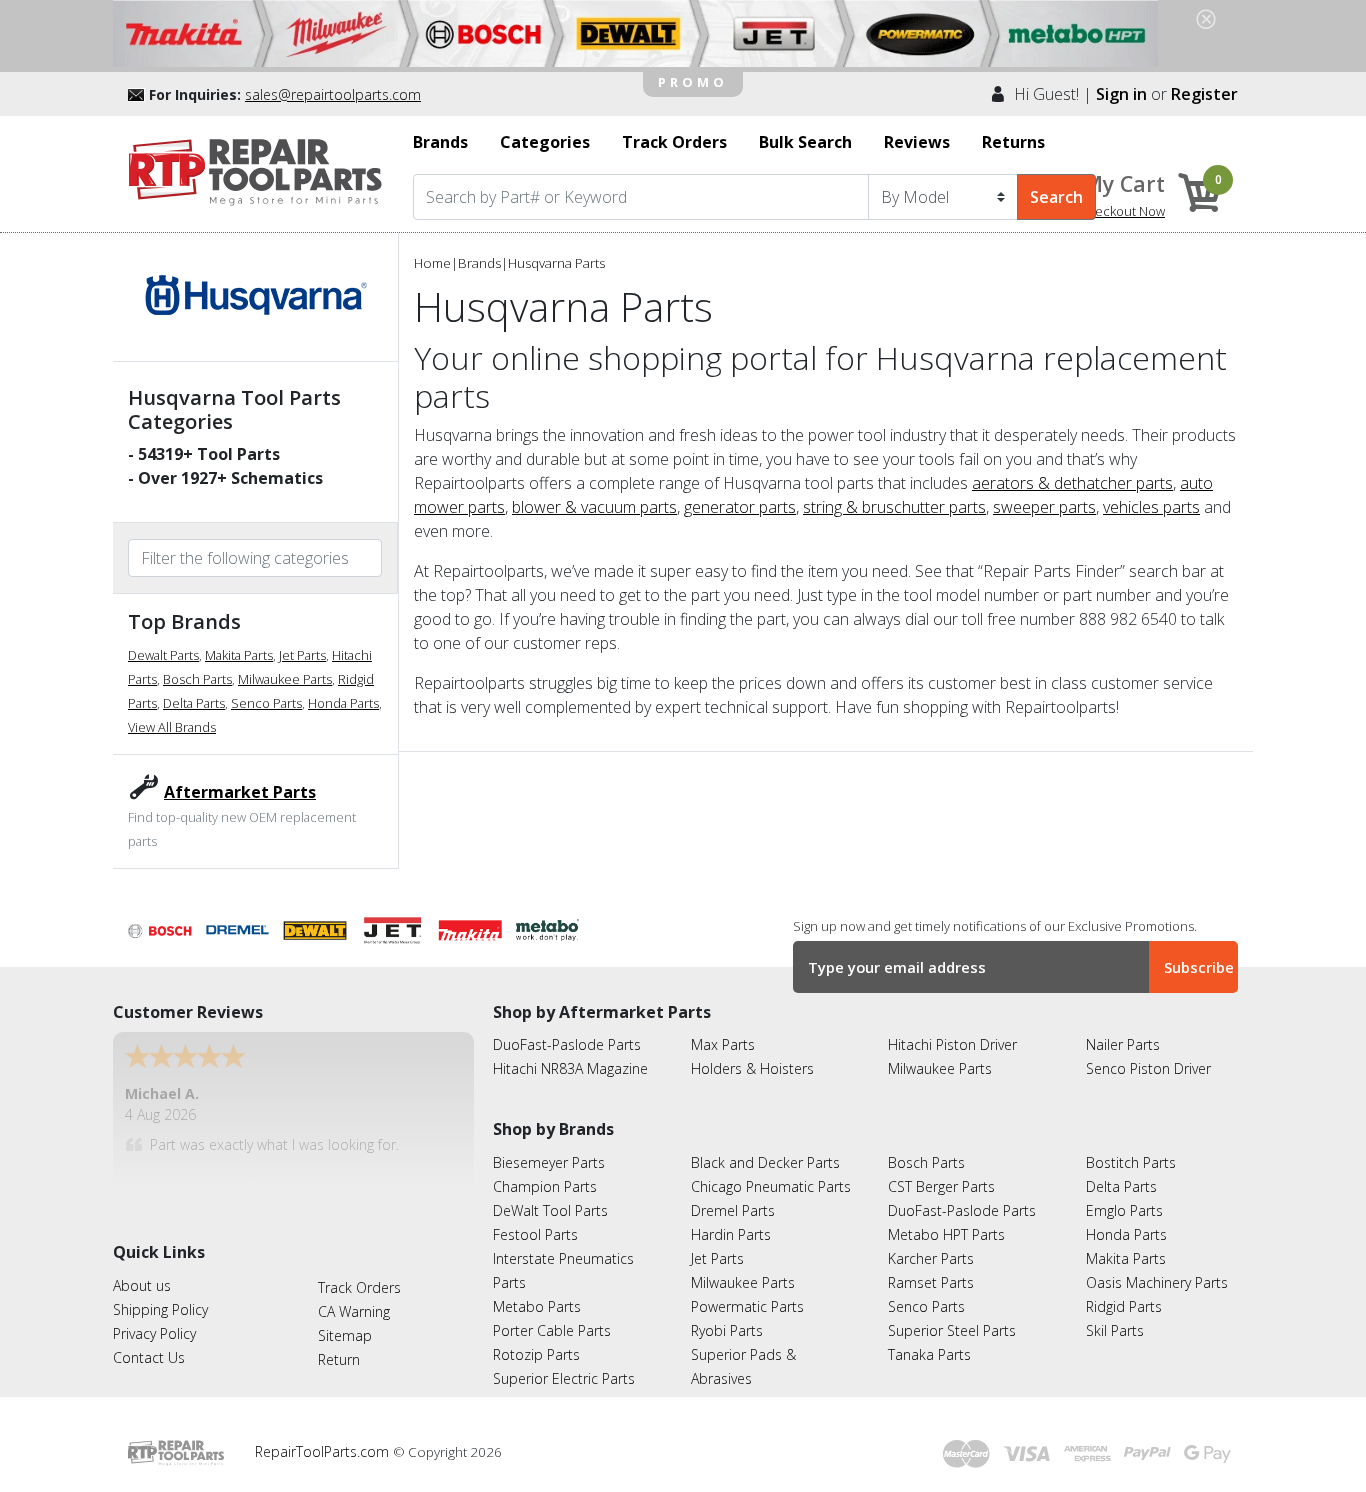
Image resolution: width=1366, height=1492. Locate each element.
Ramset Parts (931, 1282)
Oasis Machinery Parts (1157, 1282)
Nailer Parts (1123, 1044)
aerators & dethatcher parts (1072, 483)
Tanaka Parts (929, 1354)
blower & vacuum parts (594, 507)
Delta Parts (194, 703)
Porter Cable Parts (552, 1330)
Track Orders (359, 1287)
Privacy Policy (154, 1333)
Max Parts (723, 1044)
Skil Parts (1115, 1330)
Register (1204, 94)
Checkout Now (1122, 211)
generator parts (740, 507)
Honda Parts (343, 703)
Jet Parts (302, 655)
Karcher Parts (931, 1258)
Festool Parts (535, 1234)
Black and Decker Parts (765, 1162)
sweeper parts (1044, 507)
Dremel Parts (733, 1210)
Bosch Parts (197, 679)
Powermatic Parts (747, 1306)
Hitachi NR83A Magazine (570, 1068)
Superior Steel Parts (952, 1330)
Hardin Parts (731, 1234)
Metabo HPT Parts (946, 1234)
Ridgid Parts (1124, 1306)
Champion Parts (545, 1186)
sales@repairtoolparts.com (333, 94)
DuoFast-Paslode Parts (567, 1044)
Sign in (1121, 94)
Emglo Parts (1124, 1210)
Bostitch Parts (1131, 1162)
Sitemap (345, 1335)
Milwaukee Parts (285, 679)
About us (142, 1285)
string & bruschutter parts (894, 507)
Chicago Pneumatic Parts (771, 1186)
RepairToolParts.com (324, 1451)
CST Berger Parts (941, 1186)
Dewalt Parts (163, 655)
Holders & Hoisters (752, 1068)
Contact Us (149, 1357)
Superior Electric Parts (564, 1378)
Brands (479, 263)
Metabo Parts (537, 1306)
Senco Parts (266, 703)
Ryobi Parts (727, 1330)
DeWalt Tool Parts (550, 1210)
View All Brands (172, 727)
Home (432, 263)
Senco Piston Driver (1148, 1068)
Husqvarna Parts (556, 263)
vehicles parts (1151, 507)
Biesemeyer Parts (549, 1162)
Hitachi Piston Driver (952, 1044)
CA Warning (354, 1311)
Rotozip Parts (536, 1354)
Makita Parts (239, 655)
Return (339, 1359)
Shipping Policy (160, 1309)
